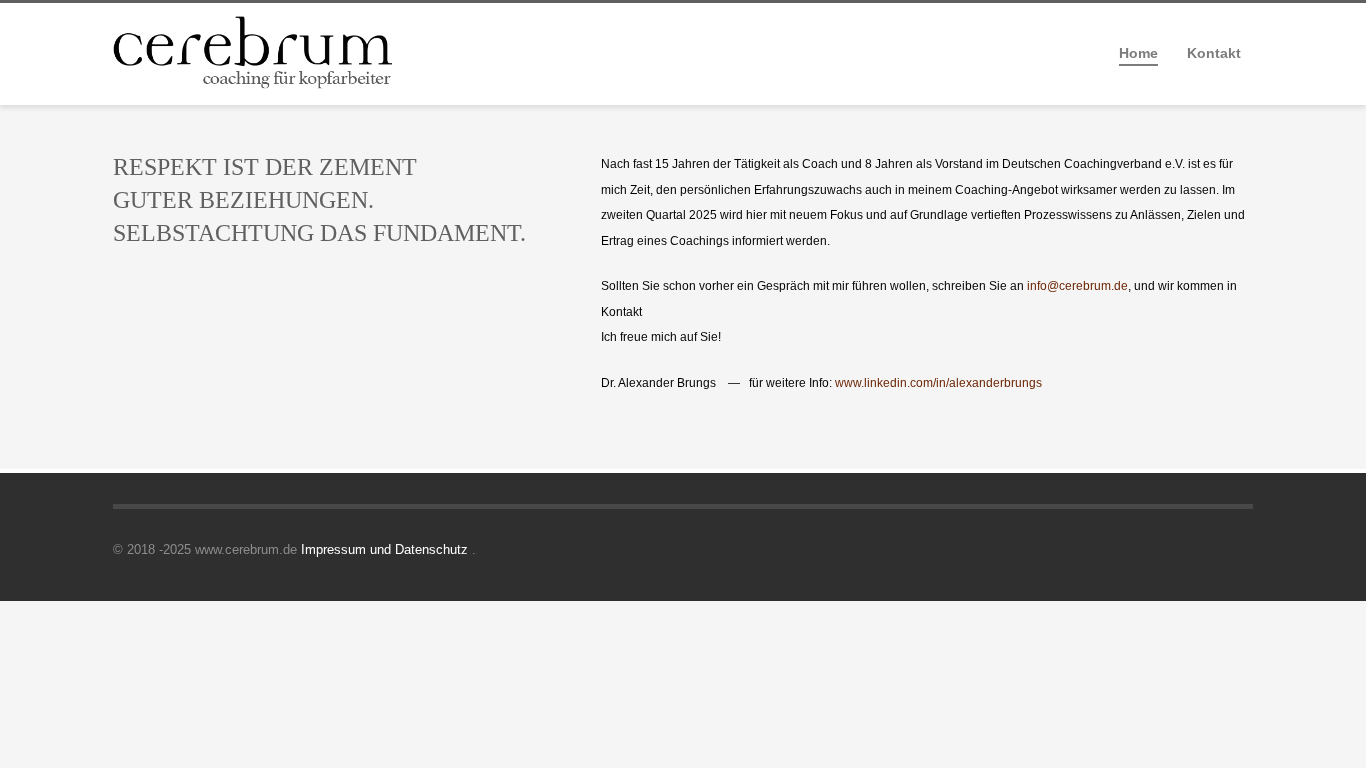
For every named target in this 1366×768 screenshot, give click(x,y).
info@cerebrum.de (1077, 286)
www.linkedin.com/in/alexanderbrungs (938, 383)
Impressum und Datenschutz (386, 549)
